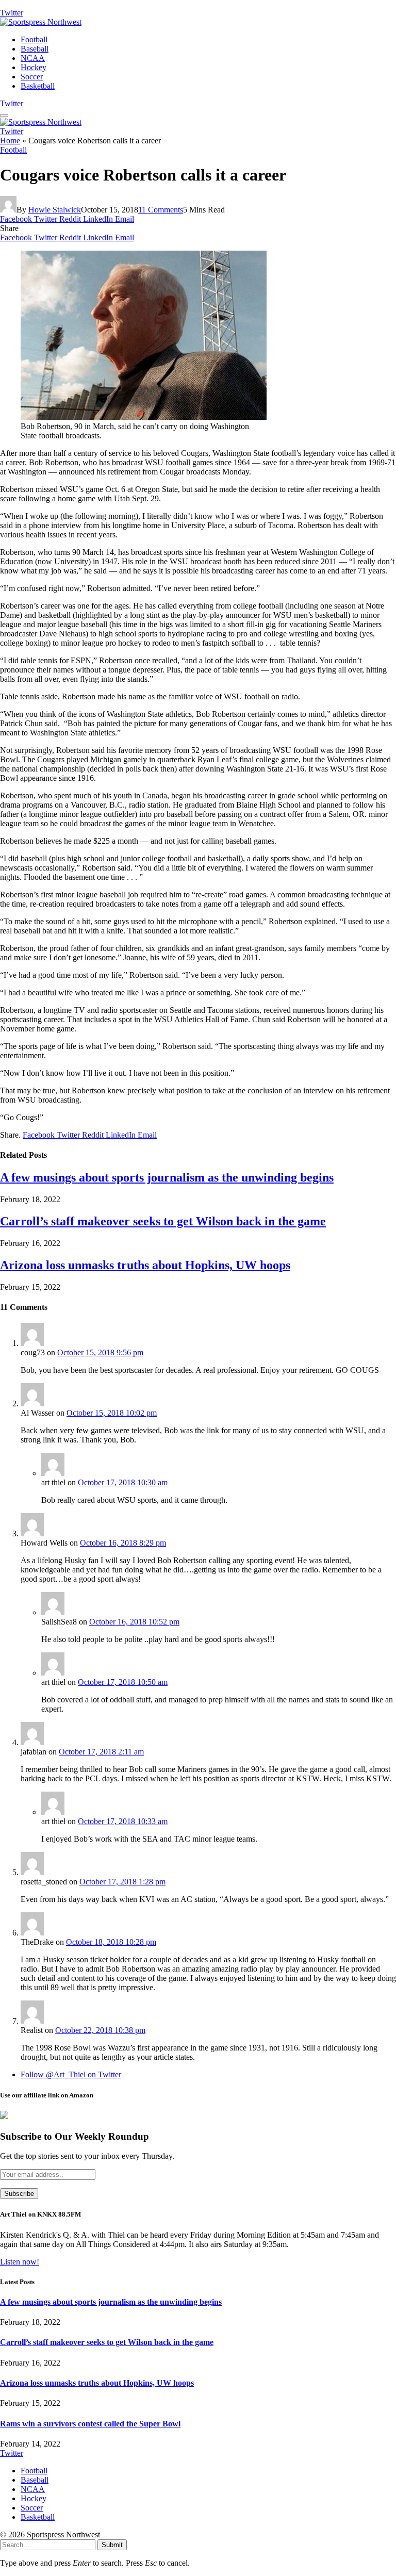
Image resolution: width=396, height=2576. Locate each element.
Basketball (38, 86)
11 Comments (161, 210)
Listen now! (20, 2262)
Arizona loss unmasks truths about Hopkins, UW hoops (145, 1265)
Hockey (34, 67)
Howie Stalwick (55, 210)
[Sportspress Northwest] (41, 22)
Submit (112, 2545)
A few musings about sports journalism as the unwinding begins (167, 1177)
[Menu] (4, 116)
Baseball (35, 49)
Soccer (32, 77)
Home (10, 141)
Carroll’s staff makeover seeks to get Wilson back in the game (163, 1221)
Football (34, 39)
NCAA (33, 58)
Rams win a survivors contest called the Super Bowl (90, 2424)
